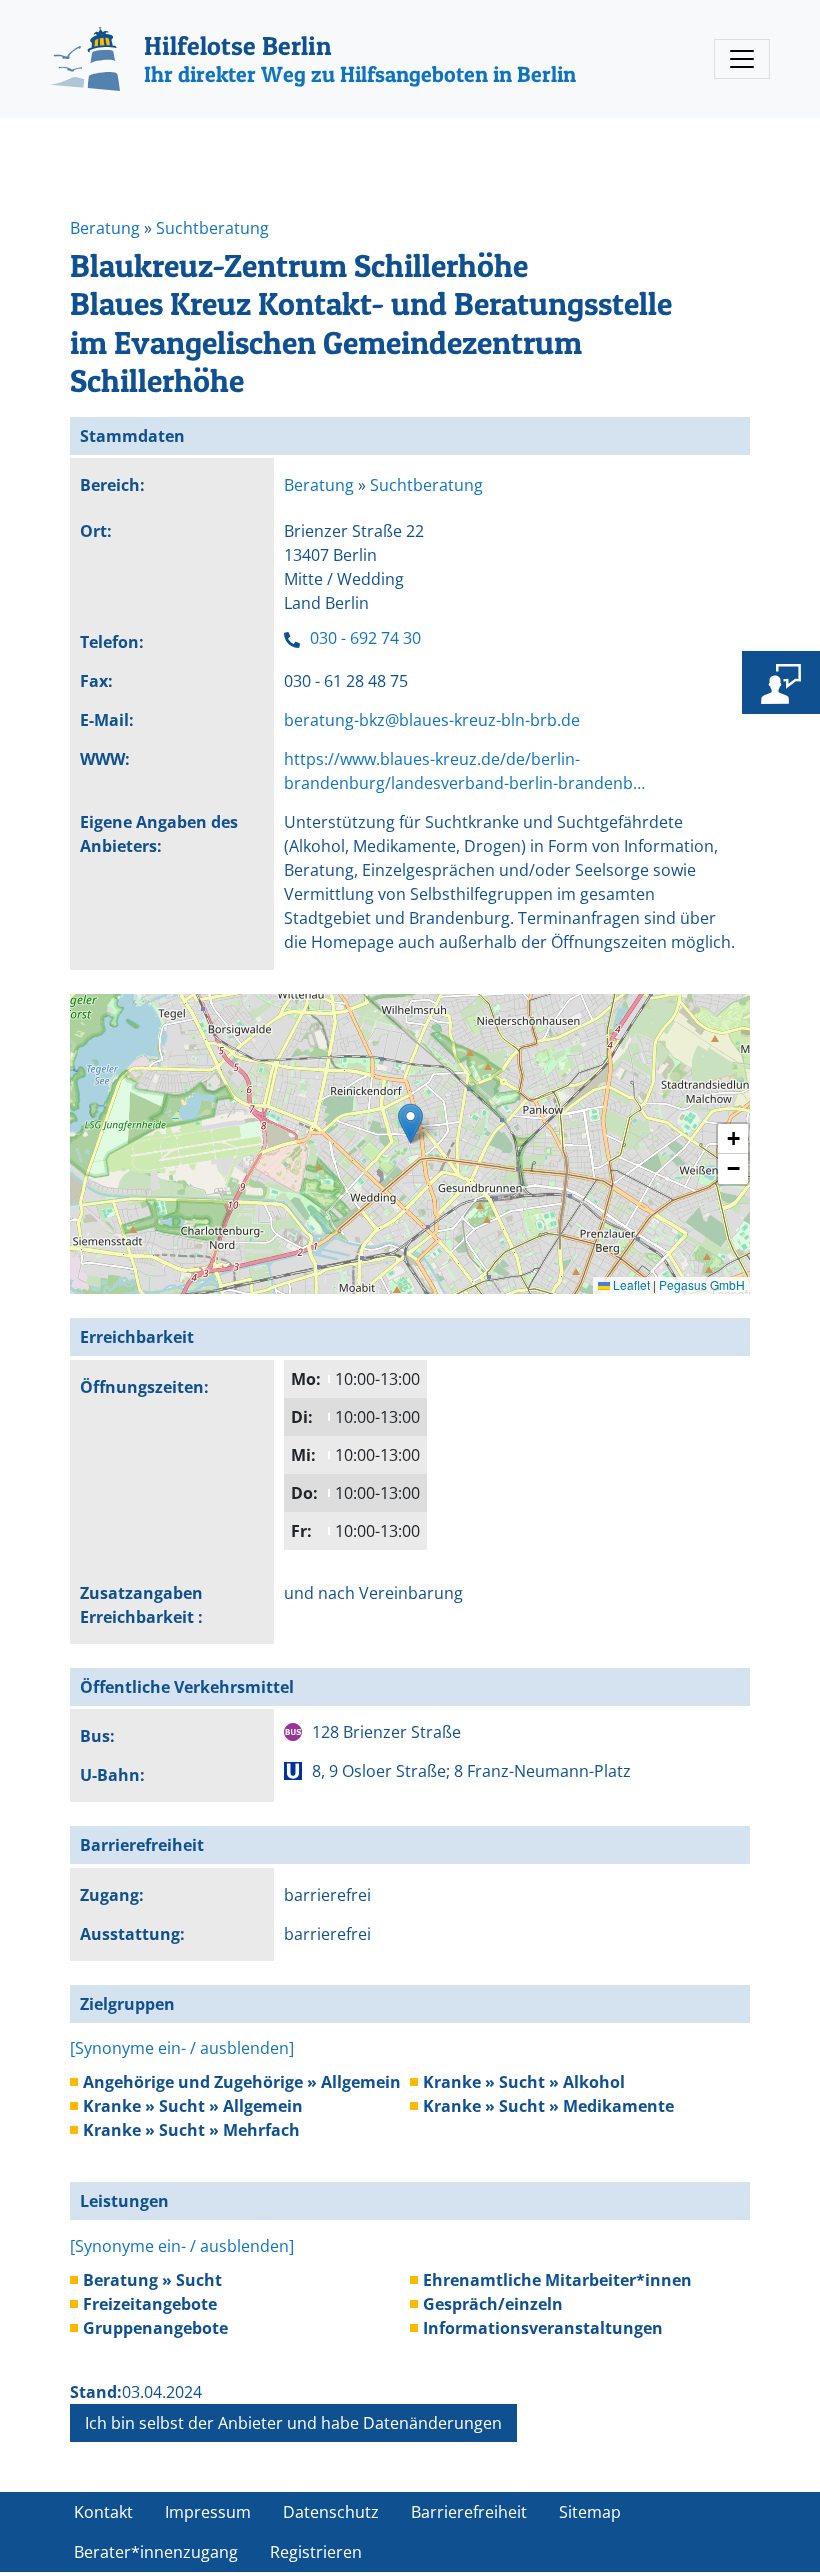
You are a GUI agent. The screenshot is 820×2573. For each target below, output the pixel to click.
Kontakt (103, 2512)
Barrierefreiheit (469, 2512)
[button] (410, 1123)
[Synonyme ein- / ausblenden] (182, 2048)
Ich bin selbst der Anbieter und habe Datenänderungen (293, 2423)
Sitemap (590, 2512)
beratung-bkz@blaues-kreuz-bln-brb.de (432, 720)
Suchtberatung (212, 228)
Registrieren (316, 2552)
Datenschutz (331, 2512)
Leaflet (630, 1284)
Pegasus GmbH (702, 1284)
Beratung (107, 228)
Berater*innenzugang (156, 2552)
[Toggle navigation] (742, 59)
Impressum (208, 2512)
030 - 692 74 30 (365, 638)
